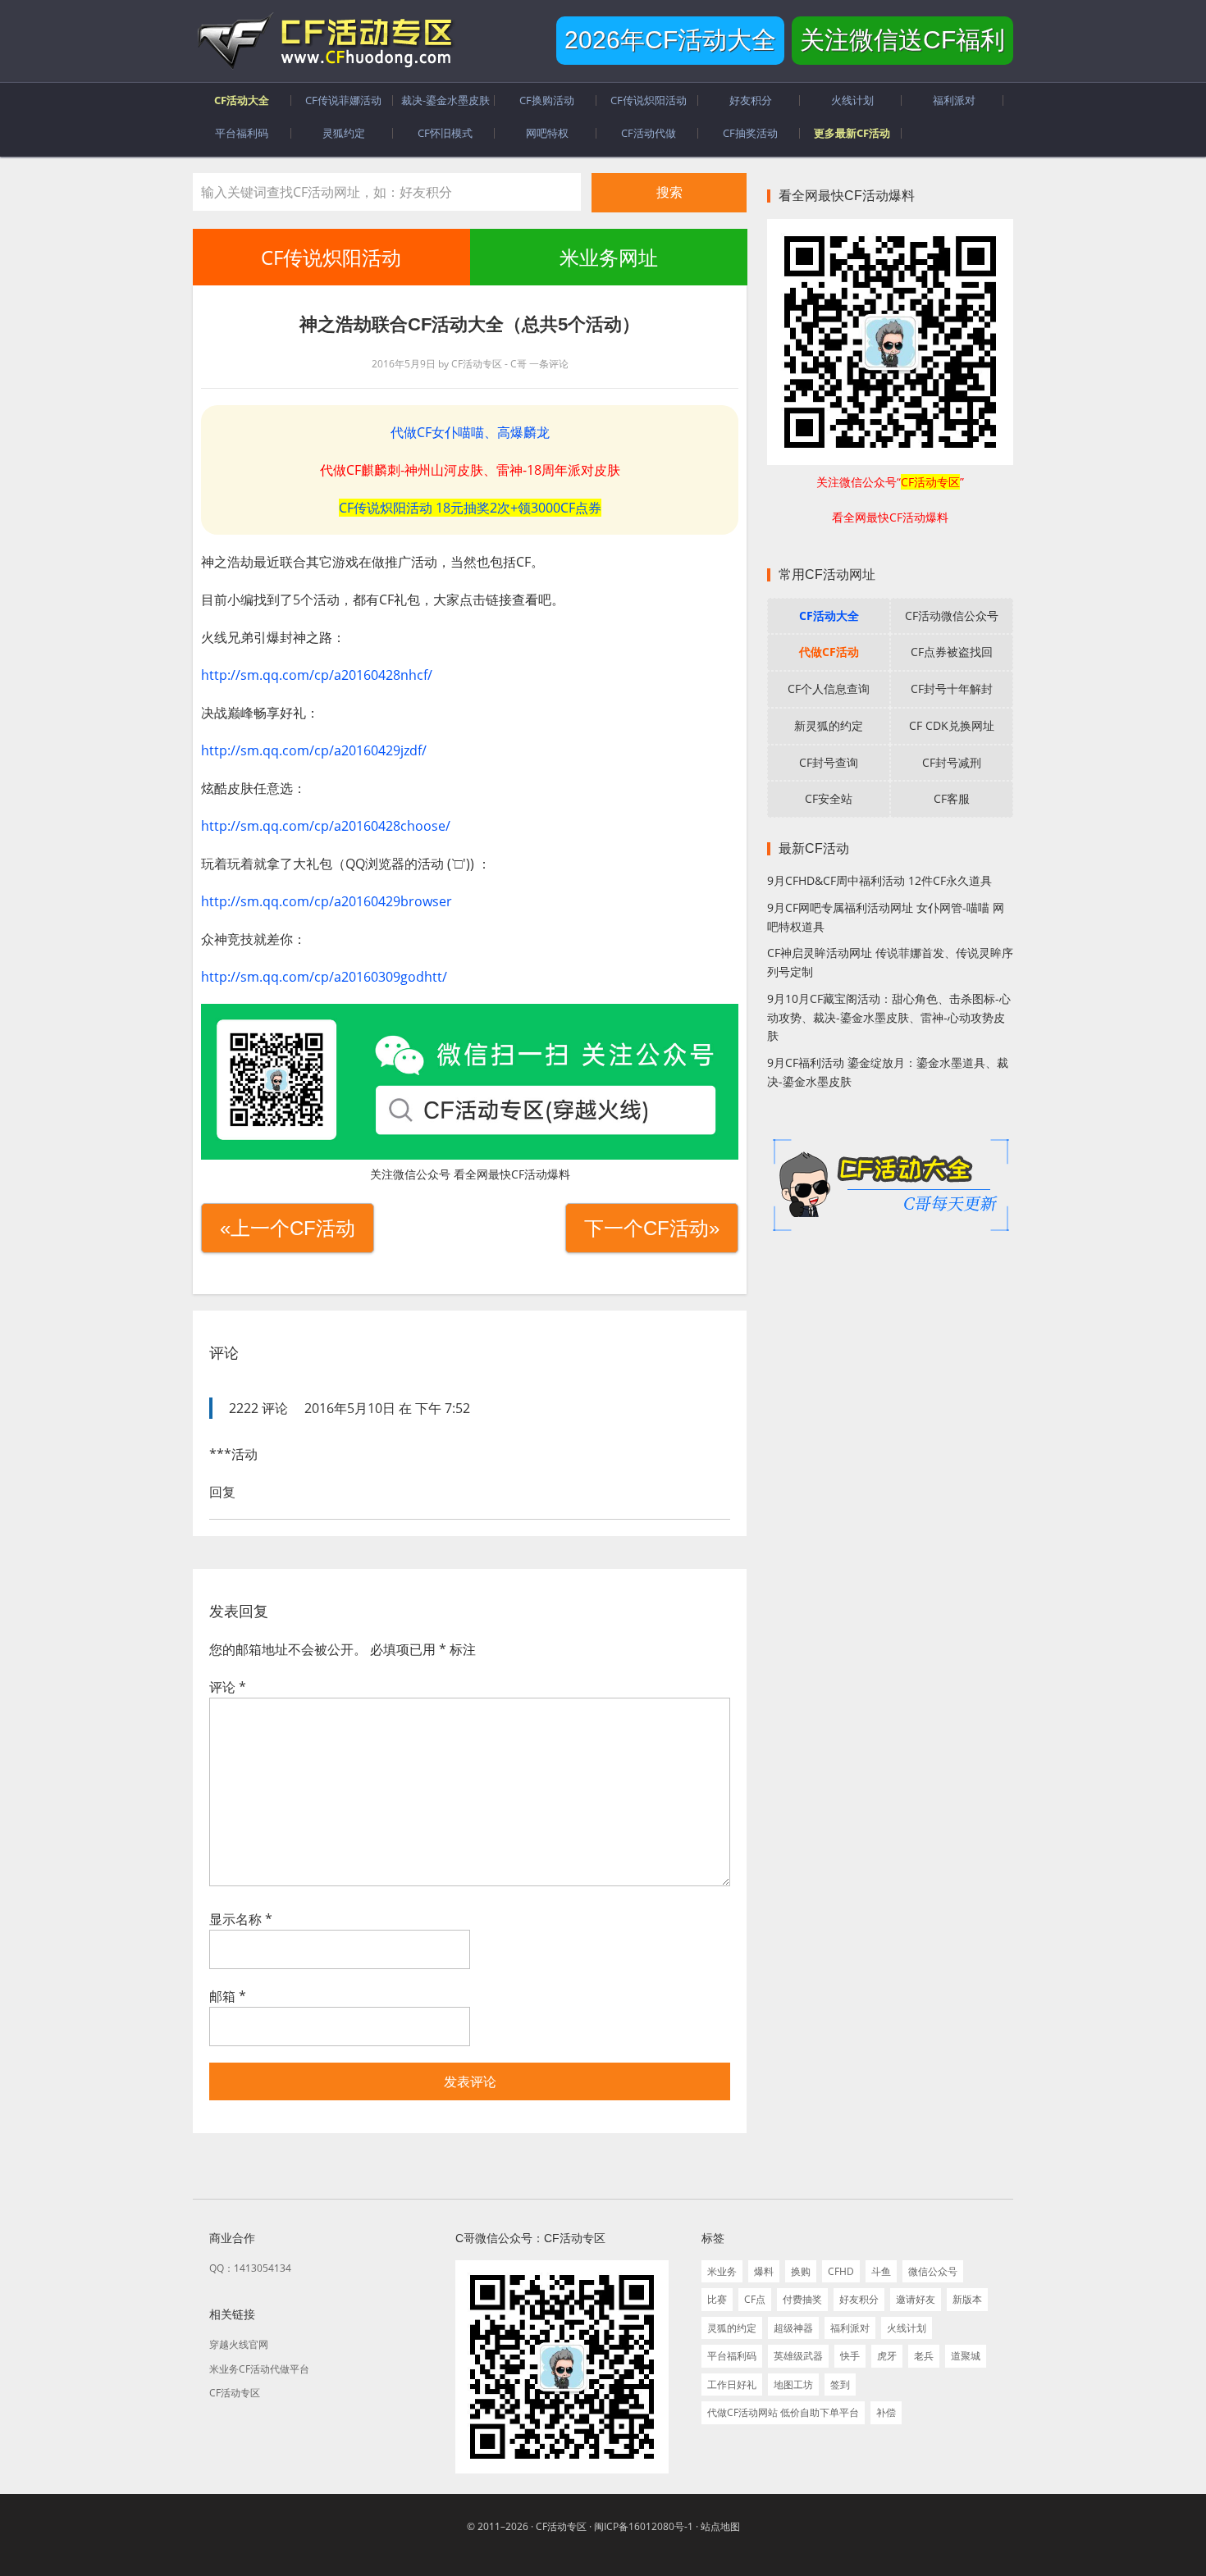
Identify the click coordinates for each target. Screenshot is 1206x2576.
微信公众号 (933, 2271)
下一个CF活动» (652, 1228)
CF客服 (952, 798)
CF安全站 (829, 798)
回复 (222, 1492)
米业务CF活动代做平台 (259, 2369)
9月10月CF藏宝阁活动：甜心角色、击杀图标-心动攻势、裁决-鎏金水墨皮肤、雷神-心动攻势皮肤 (889, 1017)
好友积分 (859, 2299)
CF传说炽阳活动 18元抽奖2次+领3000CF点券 (470, 508)
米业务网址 (608, 257)
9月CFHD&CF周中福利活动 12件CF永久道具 (879, 880)
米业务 (722, 2271)
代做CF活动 (829, 652)
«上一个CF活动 (288, 1228)
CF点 (755, 2299)
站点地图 (720, 2526)
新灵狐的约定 (829, 725)
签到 (840, 2385)
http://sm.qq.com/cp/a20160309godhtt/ (324, 977)
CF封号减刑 (952, 762)
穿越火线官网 (239, 2344)
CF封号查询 (829, 762)
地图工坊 (793, 2385)
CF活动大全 (829, 616)
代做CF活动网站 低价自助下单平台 (783, 2412)
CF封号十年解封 (952, 688)
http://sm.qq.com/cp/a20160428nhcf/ (317, 675)
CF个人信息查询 (829, 688)
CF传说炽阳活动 (331, 257)
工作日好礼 (732, 2385)
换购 (801, 2271)
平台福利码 (732, 2356)
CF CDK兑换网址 (952, 725)
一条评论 (549, 364)
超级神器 (793, 2328)
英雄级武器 (798, 2356)
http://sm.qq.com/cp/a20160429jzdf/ (314, 750)
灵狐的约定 (732, 2328)
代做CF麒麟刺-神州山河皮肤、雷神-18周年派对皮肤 (470, 470)
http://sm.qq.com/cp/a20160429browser (327, 901)
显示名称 (241, 1919)
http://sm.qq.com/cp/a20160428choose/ (326, 826)
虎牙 (887, 2356)
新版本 (967, 2299)
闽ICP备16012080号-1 (644, 2526)
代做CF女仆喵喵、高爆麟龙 (470, 432)
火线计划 (907, 2328)
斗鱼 (881, 2271)
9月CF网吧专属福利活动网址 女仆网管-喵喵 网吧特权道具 (886, 917)
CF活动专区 (324, 41)
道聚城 (966, 2356)
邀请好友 (916, 2299)
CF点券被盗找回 (952, 652)
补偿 (886, 2412)
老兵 (924, 2356)
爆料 (764, 2271)
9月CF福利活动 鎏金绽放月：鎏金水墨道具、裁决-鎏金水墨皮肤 (888, 1072)
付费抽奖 (802, 2299)
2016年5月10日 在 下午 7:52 (387, 1408)
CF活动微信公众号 (952, 616)
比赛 (717, 2299)
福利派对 (850, 2328)
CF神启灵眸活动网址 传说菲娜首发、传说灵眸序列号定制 (890, 962)
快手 (850, 2356)
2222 (244, 1408)
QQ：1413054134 (250, 2268)
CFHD (841, 2271)
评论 (228, 1687)
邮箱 (228, 1996)
